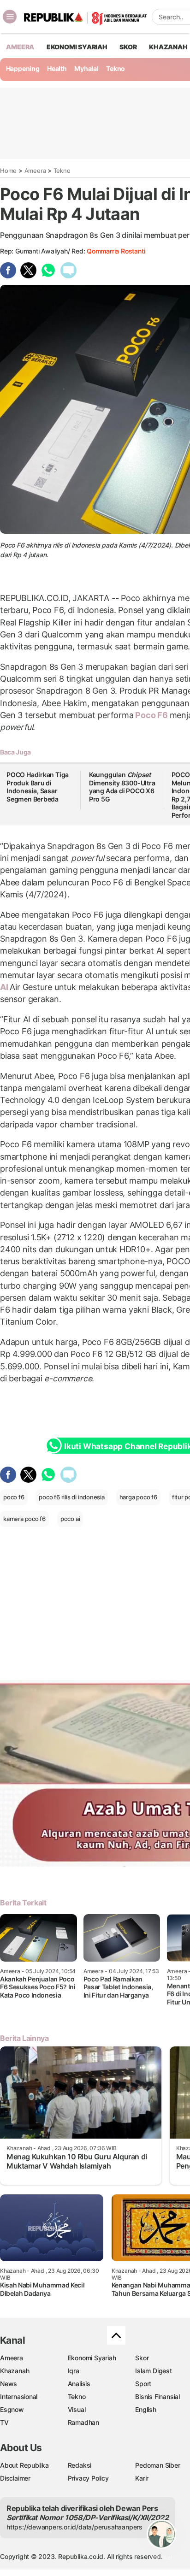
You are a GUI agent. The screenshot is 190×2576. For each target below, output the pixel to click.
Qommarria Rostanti (116, 251)
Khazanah (15, 2371)
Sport (143, 2384)
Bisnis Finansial (157, 2396)
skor (128, 47)
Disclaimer (15, 2478)
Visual (77, 2409)
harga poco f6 (138, 1497)
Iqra (74, 2371)
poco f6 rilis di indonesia (72, 1497)
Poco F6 (152, 715)
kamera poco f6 (24, 1519)
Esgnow (12, 2409)
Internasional (19, 2396)
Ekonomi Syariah (77, 47)
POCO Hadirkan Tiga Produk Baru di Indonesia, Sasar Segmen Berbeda (38, 787)
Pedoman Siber (157, 2465)
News (9, 2384)
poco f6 (14, 1497)
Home (8, 171)
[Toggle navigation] (10, 17)
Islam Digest (153, 2371)
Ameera (35, 171)
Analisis (79, 2384)
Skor (142, 2358)
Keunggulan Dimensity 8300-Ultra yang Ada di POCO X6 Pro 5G (122, 787)
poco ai (70, 1519)
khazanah (168, 47)
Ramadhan (83, 2422)
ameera (20, 47)
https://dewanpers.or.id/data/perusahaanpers (74, 2527)
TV (4, 2422)
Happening (23, 68)
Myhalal (86, 68)
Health (57, 68)
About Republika (24, 2465)
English (146, 2409)
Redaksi (80, 2465)
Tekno (116, 68)
